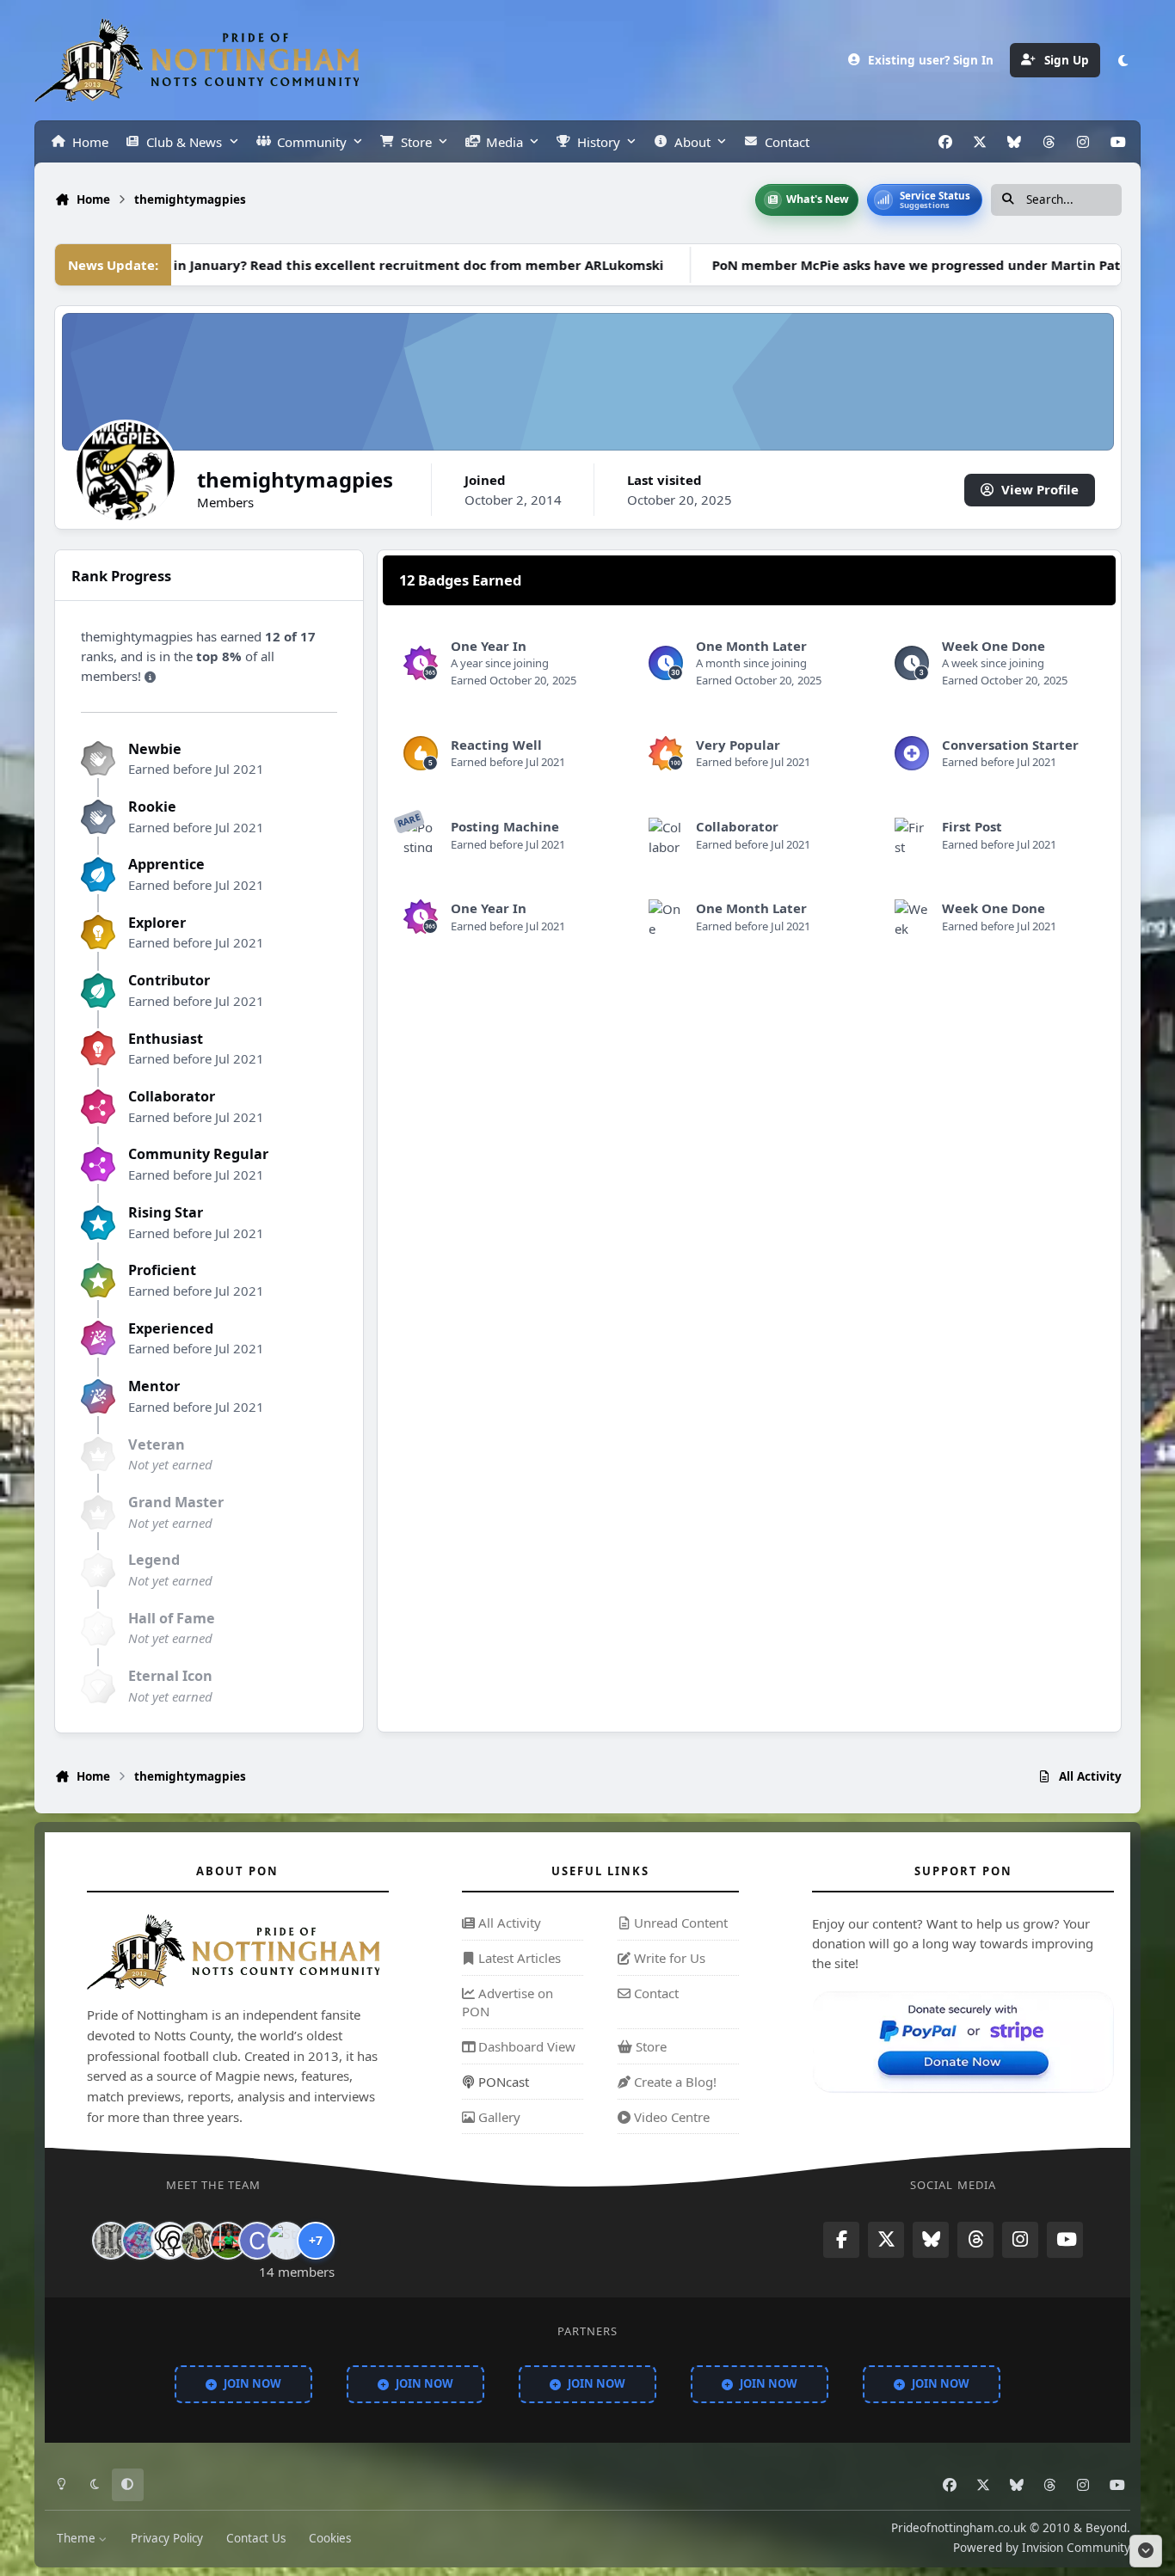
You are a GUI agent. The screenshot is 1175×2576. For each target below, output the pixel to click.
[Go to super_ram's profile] (169, 2241)
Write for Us (668, 1958)
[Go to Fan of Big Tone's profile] (199, 2241)
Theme (78, 2538)
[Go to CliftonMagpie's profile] (257, 2241)
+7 (316, 2240)
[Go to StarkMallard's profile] (286, 2241)
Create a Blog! (674, 2082)
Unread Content (679, 1923)
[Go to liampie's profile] (228, 2241)
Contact (655, 1993)
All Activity (508, 1923)
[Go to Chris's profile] (111, 2241)
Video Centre (670, 2117)
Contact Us (256, 2538)
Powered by (1042, 2548)
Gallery (498, 2117)
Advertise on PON (508, 2003)
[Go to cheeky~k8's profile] (140, 2241)
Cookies (330, 2538)
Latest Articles (518, 1958)
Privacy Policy (167, 2538)
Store (649, 2046)
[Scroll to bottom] (1146, 2551)
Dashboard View (525, 2046)
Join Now (252, 2383)
